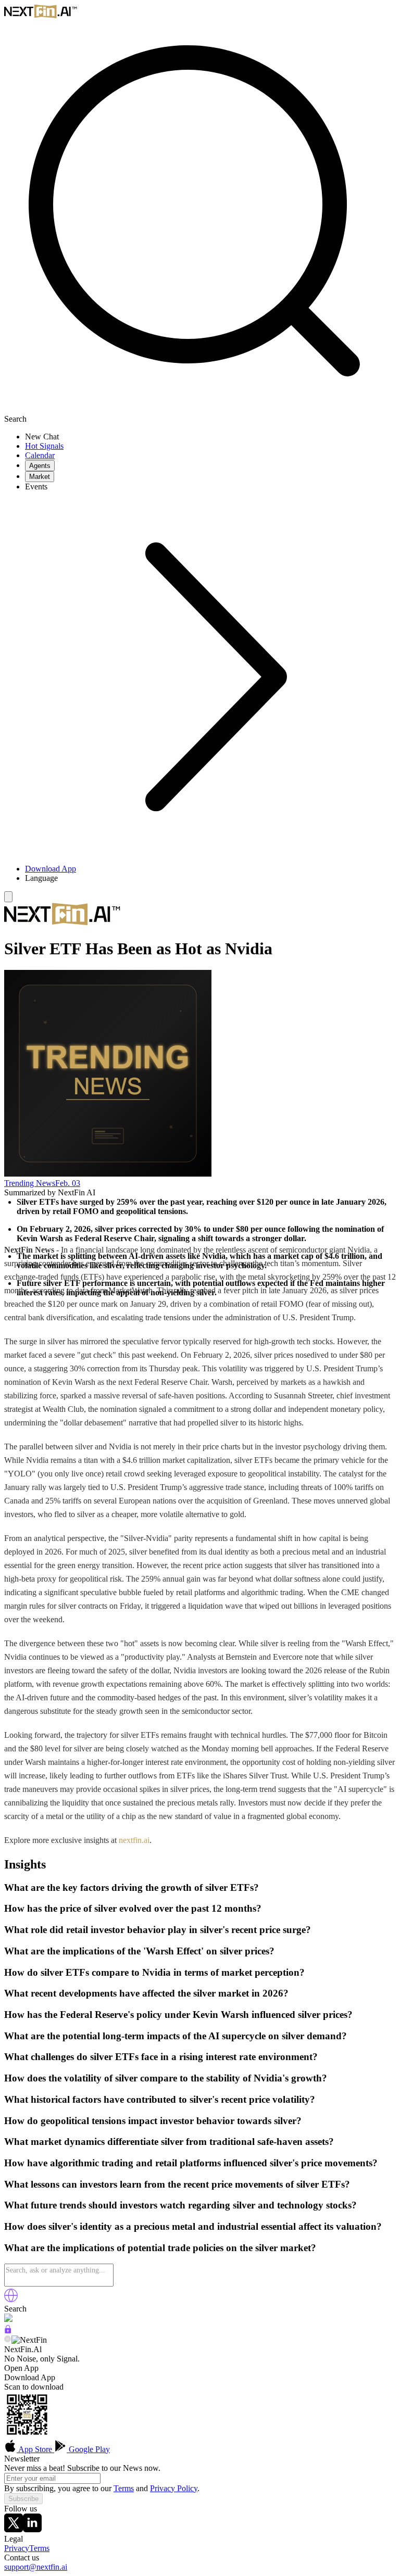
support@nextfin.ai (36, 2567)
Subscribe (23, 2499)
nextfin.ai (134, 1840)
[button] (210, 878)
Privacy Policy (174, 2488)
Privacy (17, 2548)
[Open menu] (8, 897)
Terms (124, 2488)
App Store (35, 2449)
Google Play (88, 2449)
